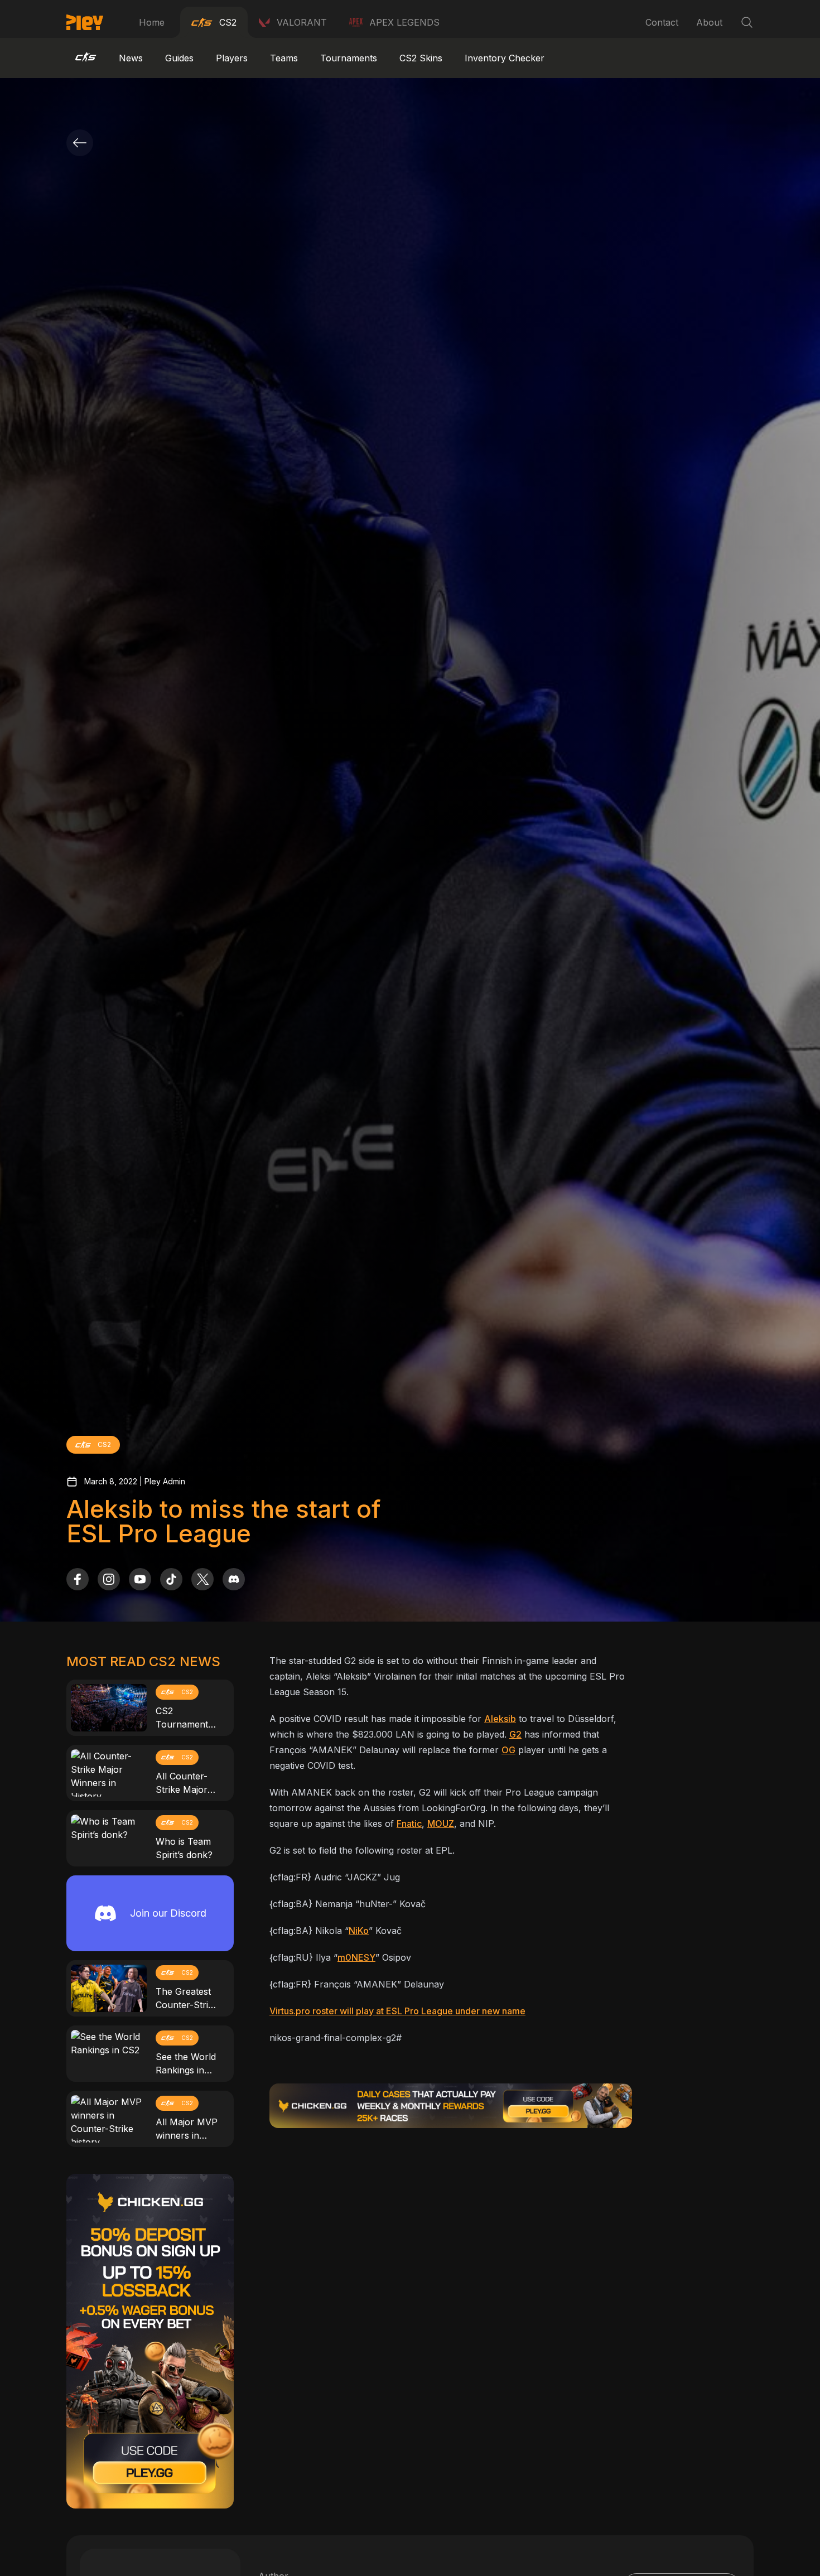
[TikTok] (171, 1579)
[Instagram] (109, 1579)
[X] (202, 1579)
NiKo (359, 1931)
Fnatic (409, 1824)
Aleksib (500, 1719)
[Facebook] (78, 1579)
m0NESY (356, 1957)
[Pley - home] (85, 22)
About (709, 22)
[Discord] (234, 1579)
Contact (662, 22)
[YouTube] (140, 1579)
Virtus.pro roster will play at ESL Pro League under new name (397, 2011)
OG (508, 1750)
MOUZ (441, 1824)
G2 (515, 1734)
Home (152, 22)
